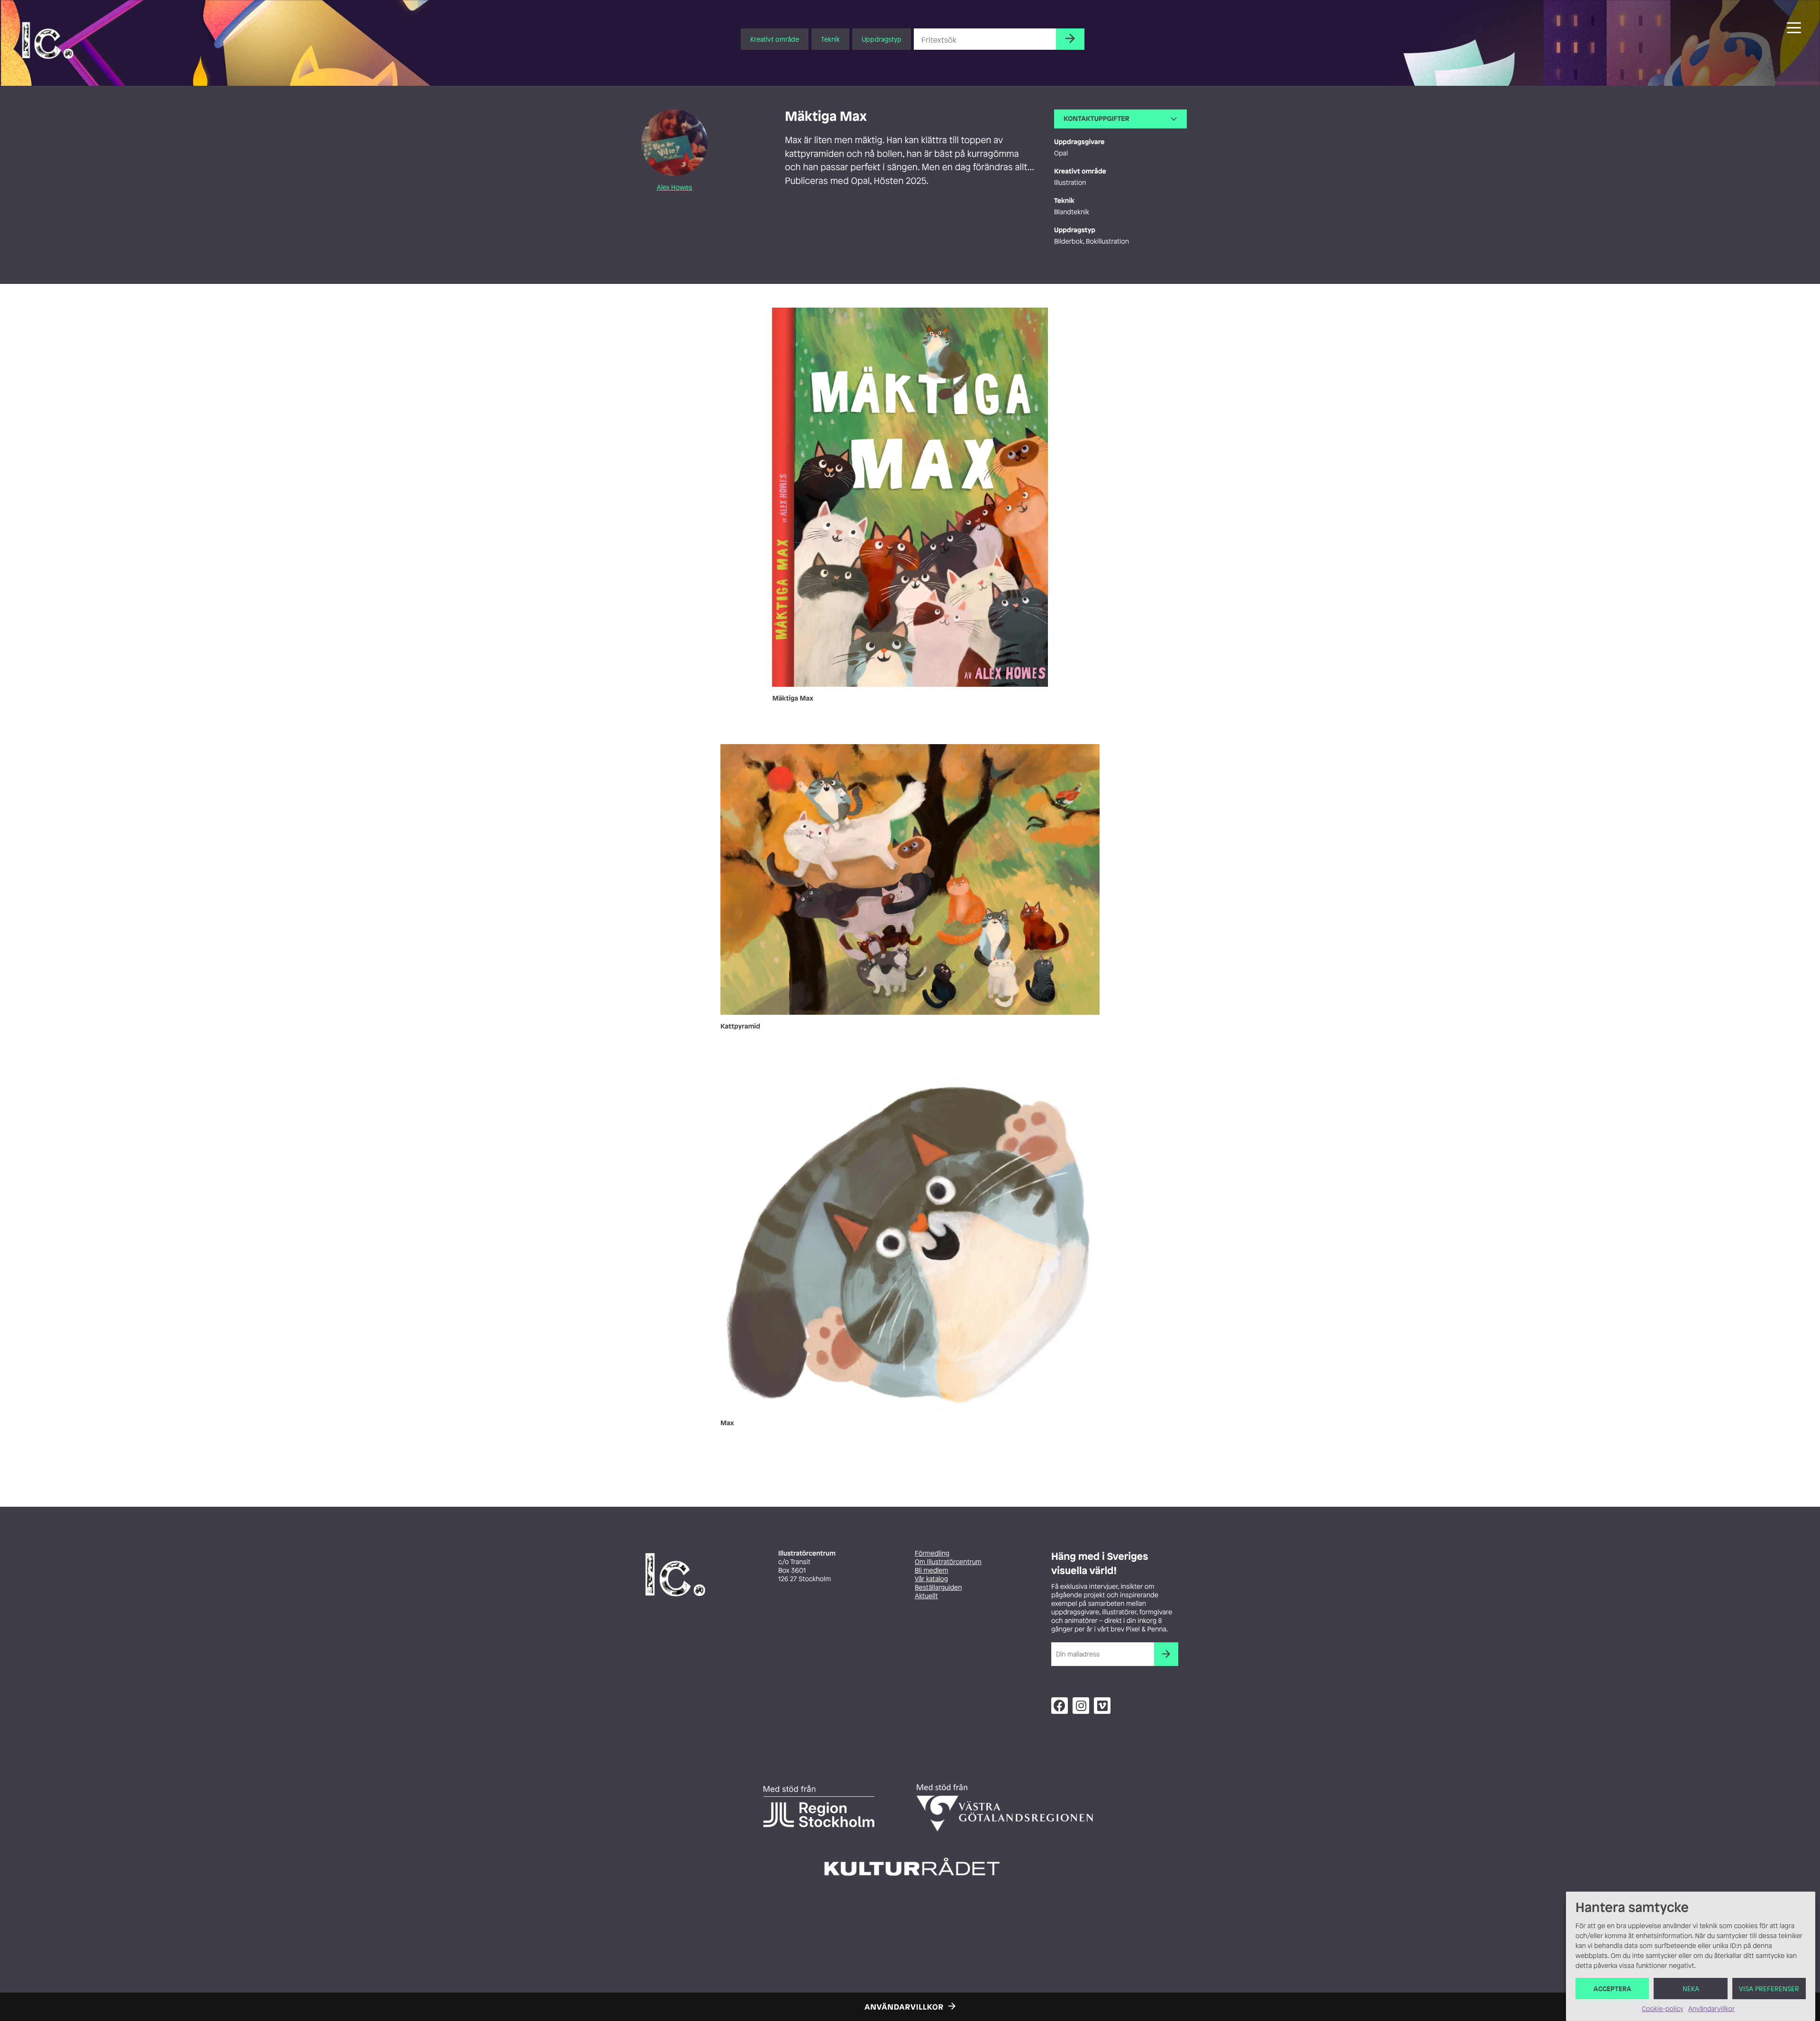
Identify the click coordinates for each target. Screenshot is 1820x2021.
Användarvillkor (1711, 2009)
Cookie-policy (1663, 2009)
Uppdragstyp (882, 39)
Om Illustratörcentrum (948, 1562)
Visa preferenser (1769, 1989)
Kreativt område (775, 39)
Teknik (830, 39)
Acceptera (1612, 1989)
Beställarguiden (938, 1588)
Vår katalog (931, 1579)
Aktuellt (926, 1596)
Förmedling (932, 1553)
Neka (1691, 1989)
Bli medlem (931, 1570)
